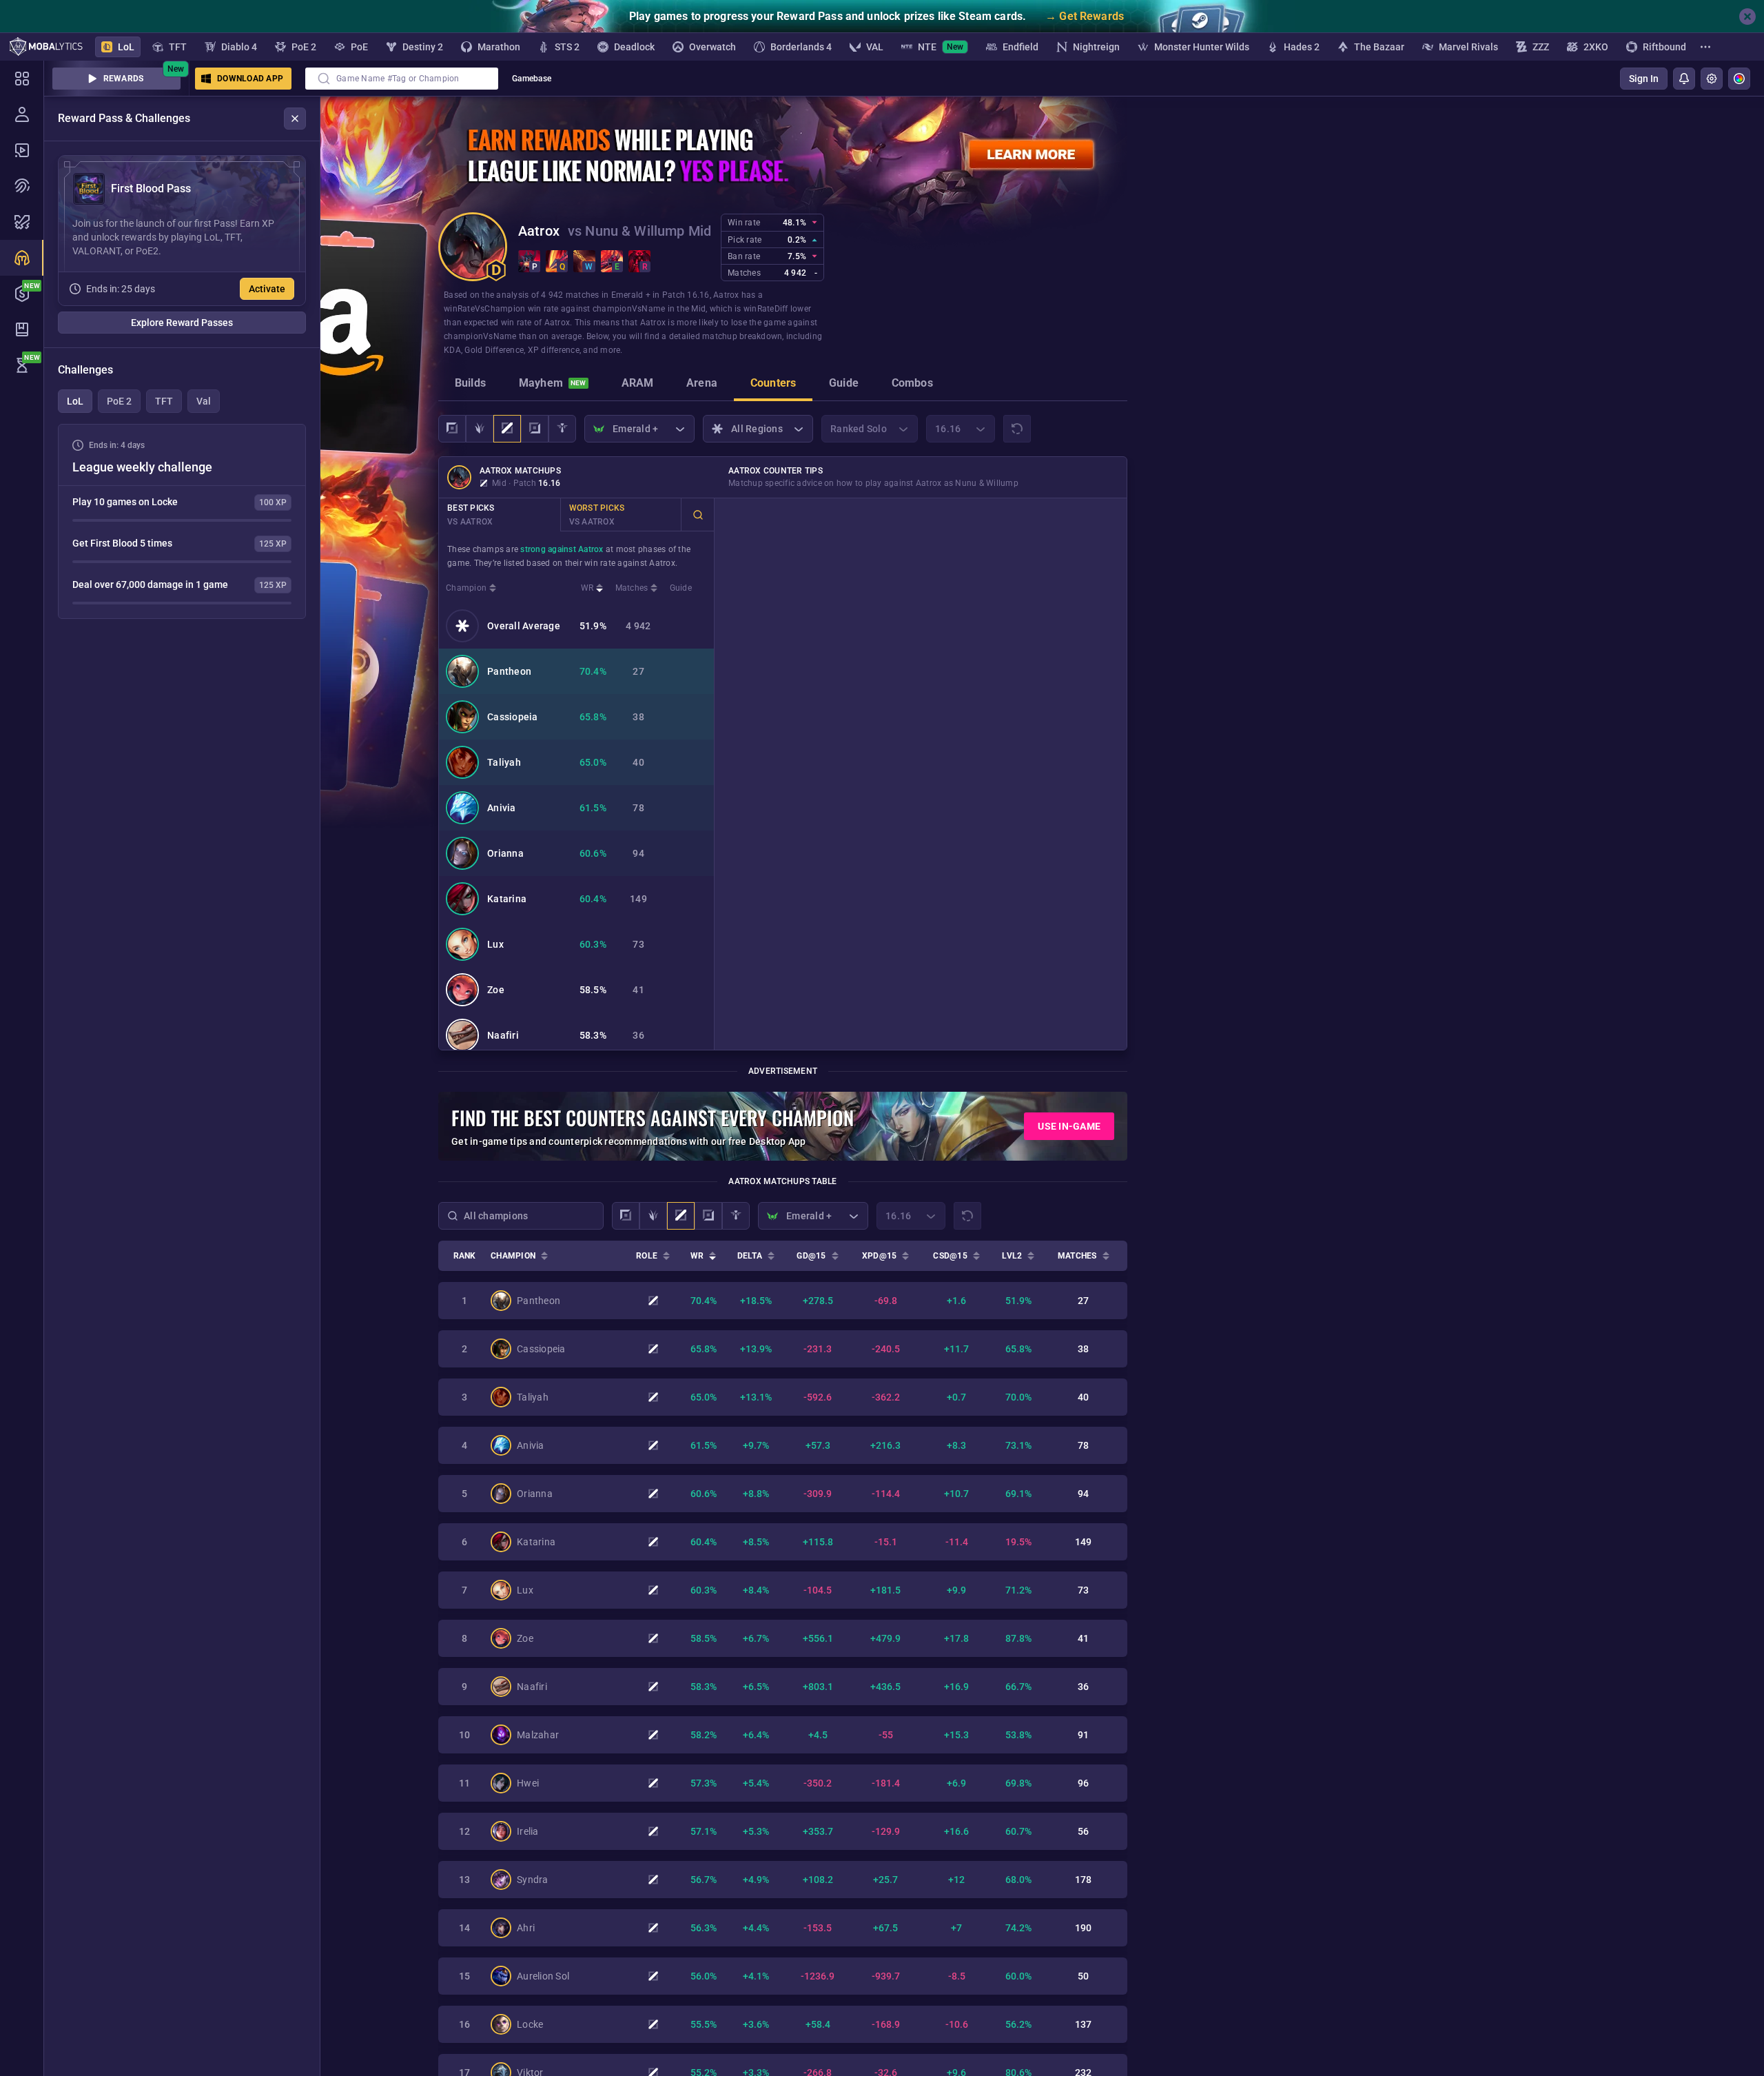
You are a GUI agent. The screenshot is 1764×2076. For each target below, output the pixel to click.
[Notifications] (1684, 79)
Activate (267, 289)
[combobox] (402, 79)
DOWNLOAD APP (250, 79)
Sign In (1644, 79)
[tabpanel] (182, 521)
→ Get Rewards (1085, 16)
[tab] (470, 385)
